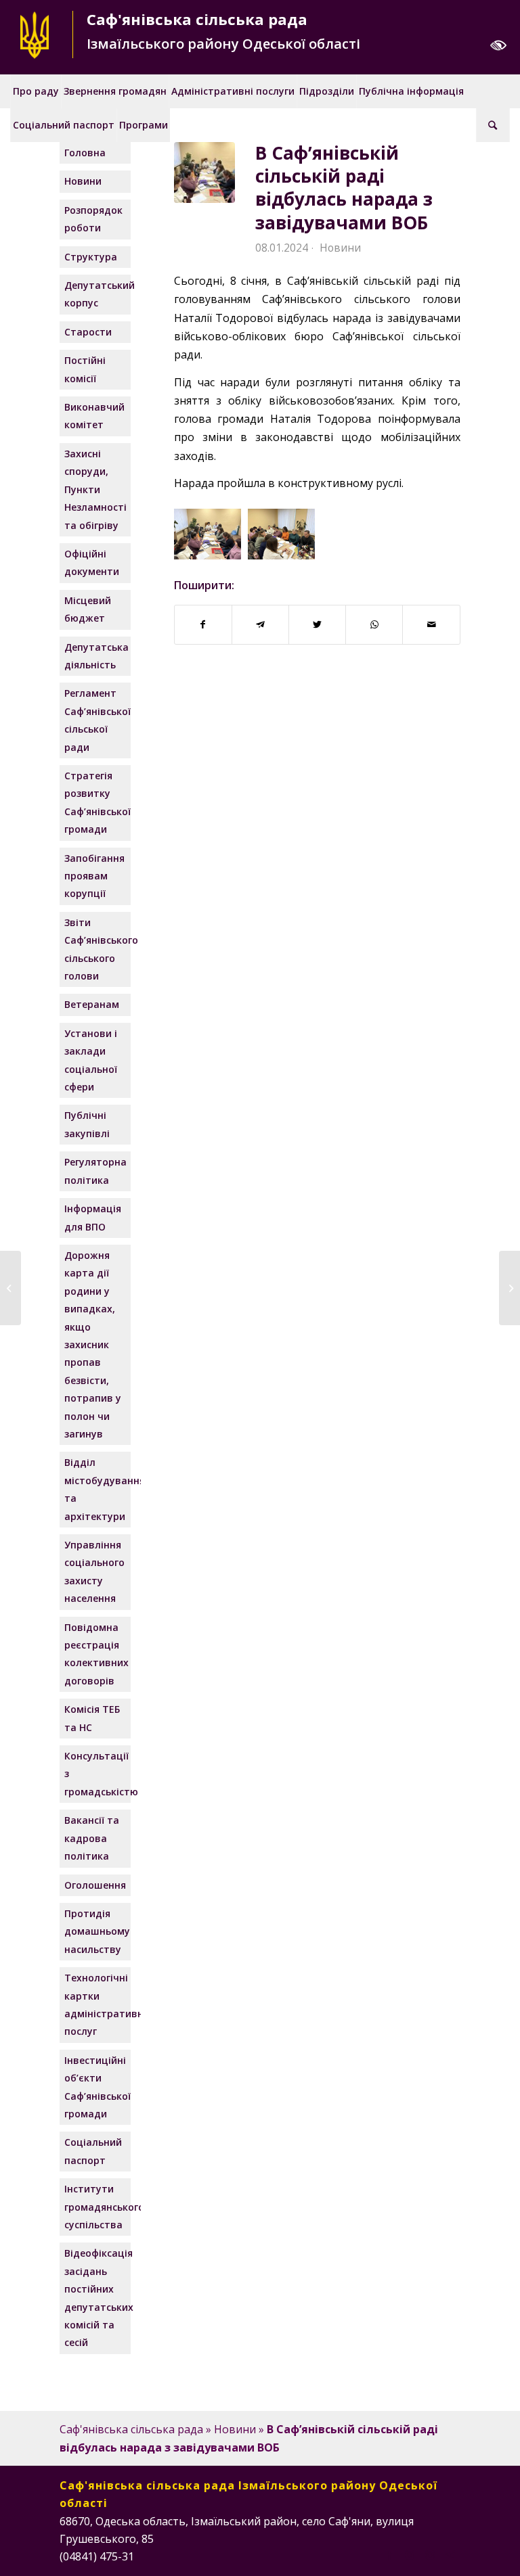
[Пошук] (493, 125)
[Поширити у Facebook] (203, 624)
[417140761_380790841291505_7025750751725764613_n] (204, 172)
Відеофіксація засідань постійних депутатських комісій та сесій (96, 2298)
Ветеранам (92, 1004)
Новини (340, 248)
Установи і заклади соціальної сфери (91, 1060)
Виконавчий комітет (94, 416)
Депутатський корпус (96, 294)
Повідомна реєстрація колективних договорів (96, 1654)
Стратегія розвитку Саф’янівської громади (96, 802)
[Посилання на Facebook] (389, 2554)
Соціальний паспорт (93, 2151)
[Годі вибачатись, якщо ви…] (510, 1288)
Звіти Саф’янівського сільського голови (96, 949)
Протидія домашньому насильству (96, 1931)
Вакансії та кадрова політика (92, 1838)
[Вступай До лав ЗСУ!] (10, 1288)
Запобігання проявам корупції (94, 876)
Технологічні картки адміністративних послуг (96, 2004)
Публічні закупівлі (87, 1124)
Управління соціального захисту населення (94, 1571)
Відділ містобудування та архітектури (96, 1489)
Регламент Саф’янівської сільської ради (96, 720)
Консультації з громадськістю (96, 1774)
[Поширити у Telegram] (260, 624)
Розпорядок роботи (93, 219)
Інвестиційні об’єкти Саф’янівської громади (96, 2087)
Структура (91, 257)
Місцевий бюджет (88, 609)
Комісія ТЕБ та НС (92, 1718)
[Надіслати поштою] (431, 624)
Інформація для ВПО (93, 1217)
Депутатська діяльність (96, 656)
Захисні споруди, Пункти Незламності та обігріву (95, 489)
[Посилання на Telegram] (450, 2554)
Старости (88, 332)
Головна (85, 153)
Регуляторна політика (95, 1171)
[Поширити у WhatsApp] (374, 624)
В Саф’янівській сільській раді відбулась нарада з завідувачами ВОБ (344, 188)
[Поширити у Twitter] (317, 624)
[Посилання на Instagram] (410, 2554)
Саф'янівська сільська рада (131, 2429)
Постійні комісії (85, 369)
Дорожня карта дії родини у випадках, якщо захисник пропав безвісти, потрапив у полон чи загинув (93, 1344)
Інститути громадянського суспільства (96, 2207)
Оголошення (95, 1885)
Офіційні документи (92, 562)
